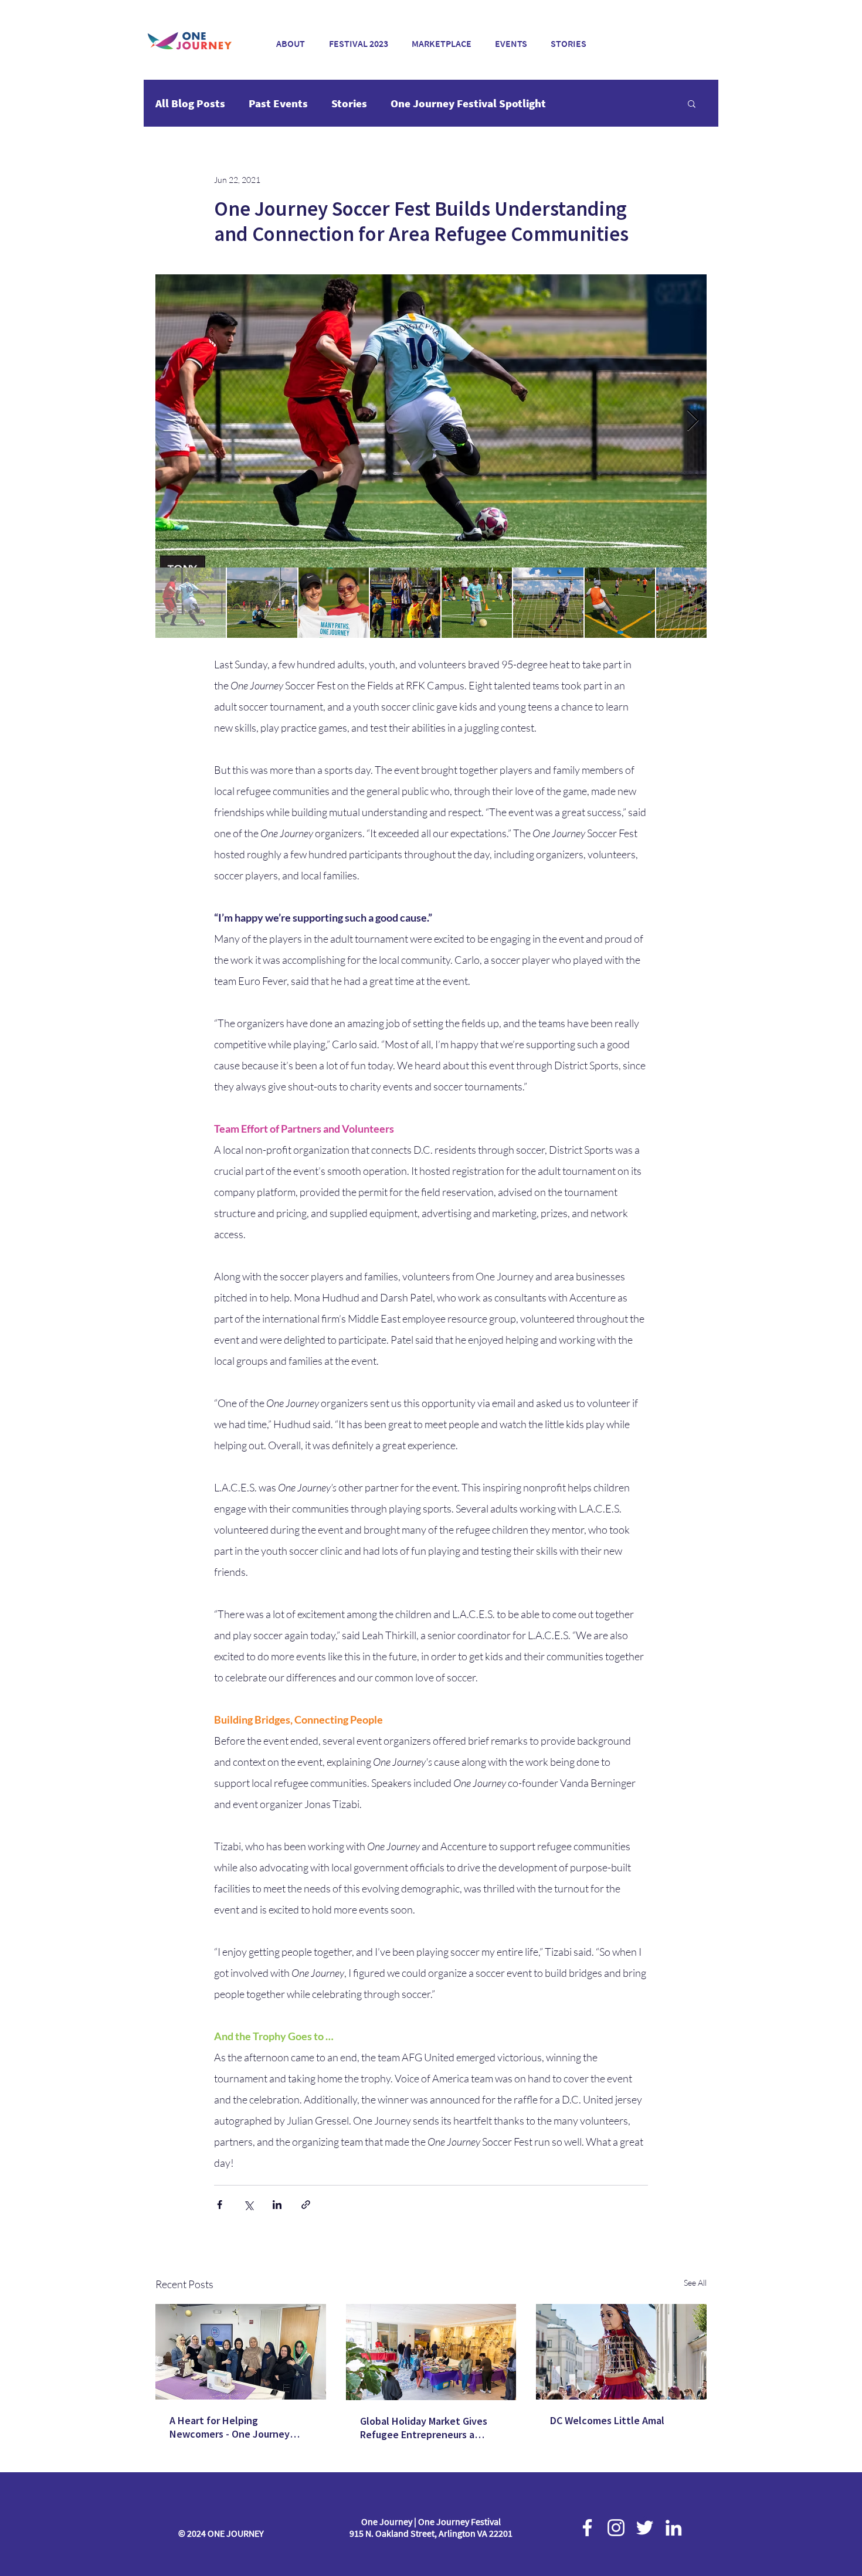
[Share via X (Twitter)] (248, 2205)
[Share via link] (306, 2205)
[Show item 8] (691, 603)
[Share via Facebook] (220, 2205)
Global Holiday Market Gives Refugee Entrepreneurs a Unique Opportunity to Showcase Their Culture (424, 2428)
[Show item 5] (477, 603)
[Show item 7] (620, 603)
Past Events (278, 103)
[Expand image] (431, 421)
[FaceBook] (587, 2528)
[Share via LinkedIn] (277, 2205)
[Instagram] (616, 2528)
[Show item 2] (262, 603)
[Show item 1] (191, 603)
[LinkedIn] (673, 2528)
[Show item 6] (548, 603)
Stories (349, 103)
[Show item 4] (405, 603)
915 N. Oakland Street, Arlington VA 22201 (431, 2533)
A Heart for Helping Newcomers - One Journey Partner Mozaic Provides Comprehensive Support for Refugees (233, 2427)
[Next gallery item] (693, 421)
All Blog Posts (190, 103)
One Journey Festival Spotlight (468, 103)
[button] (358, 38)
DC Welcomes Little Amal (607, 2420)
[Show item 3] (334, 603)
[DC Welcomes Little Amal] (621, 2352)
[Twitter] (645, 2528)
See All (695, 2283)
